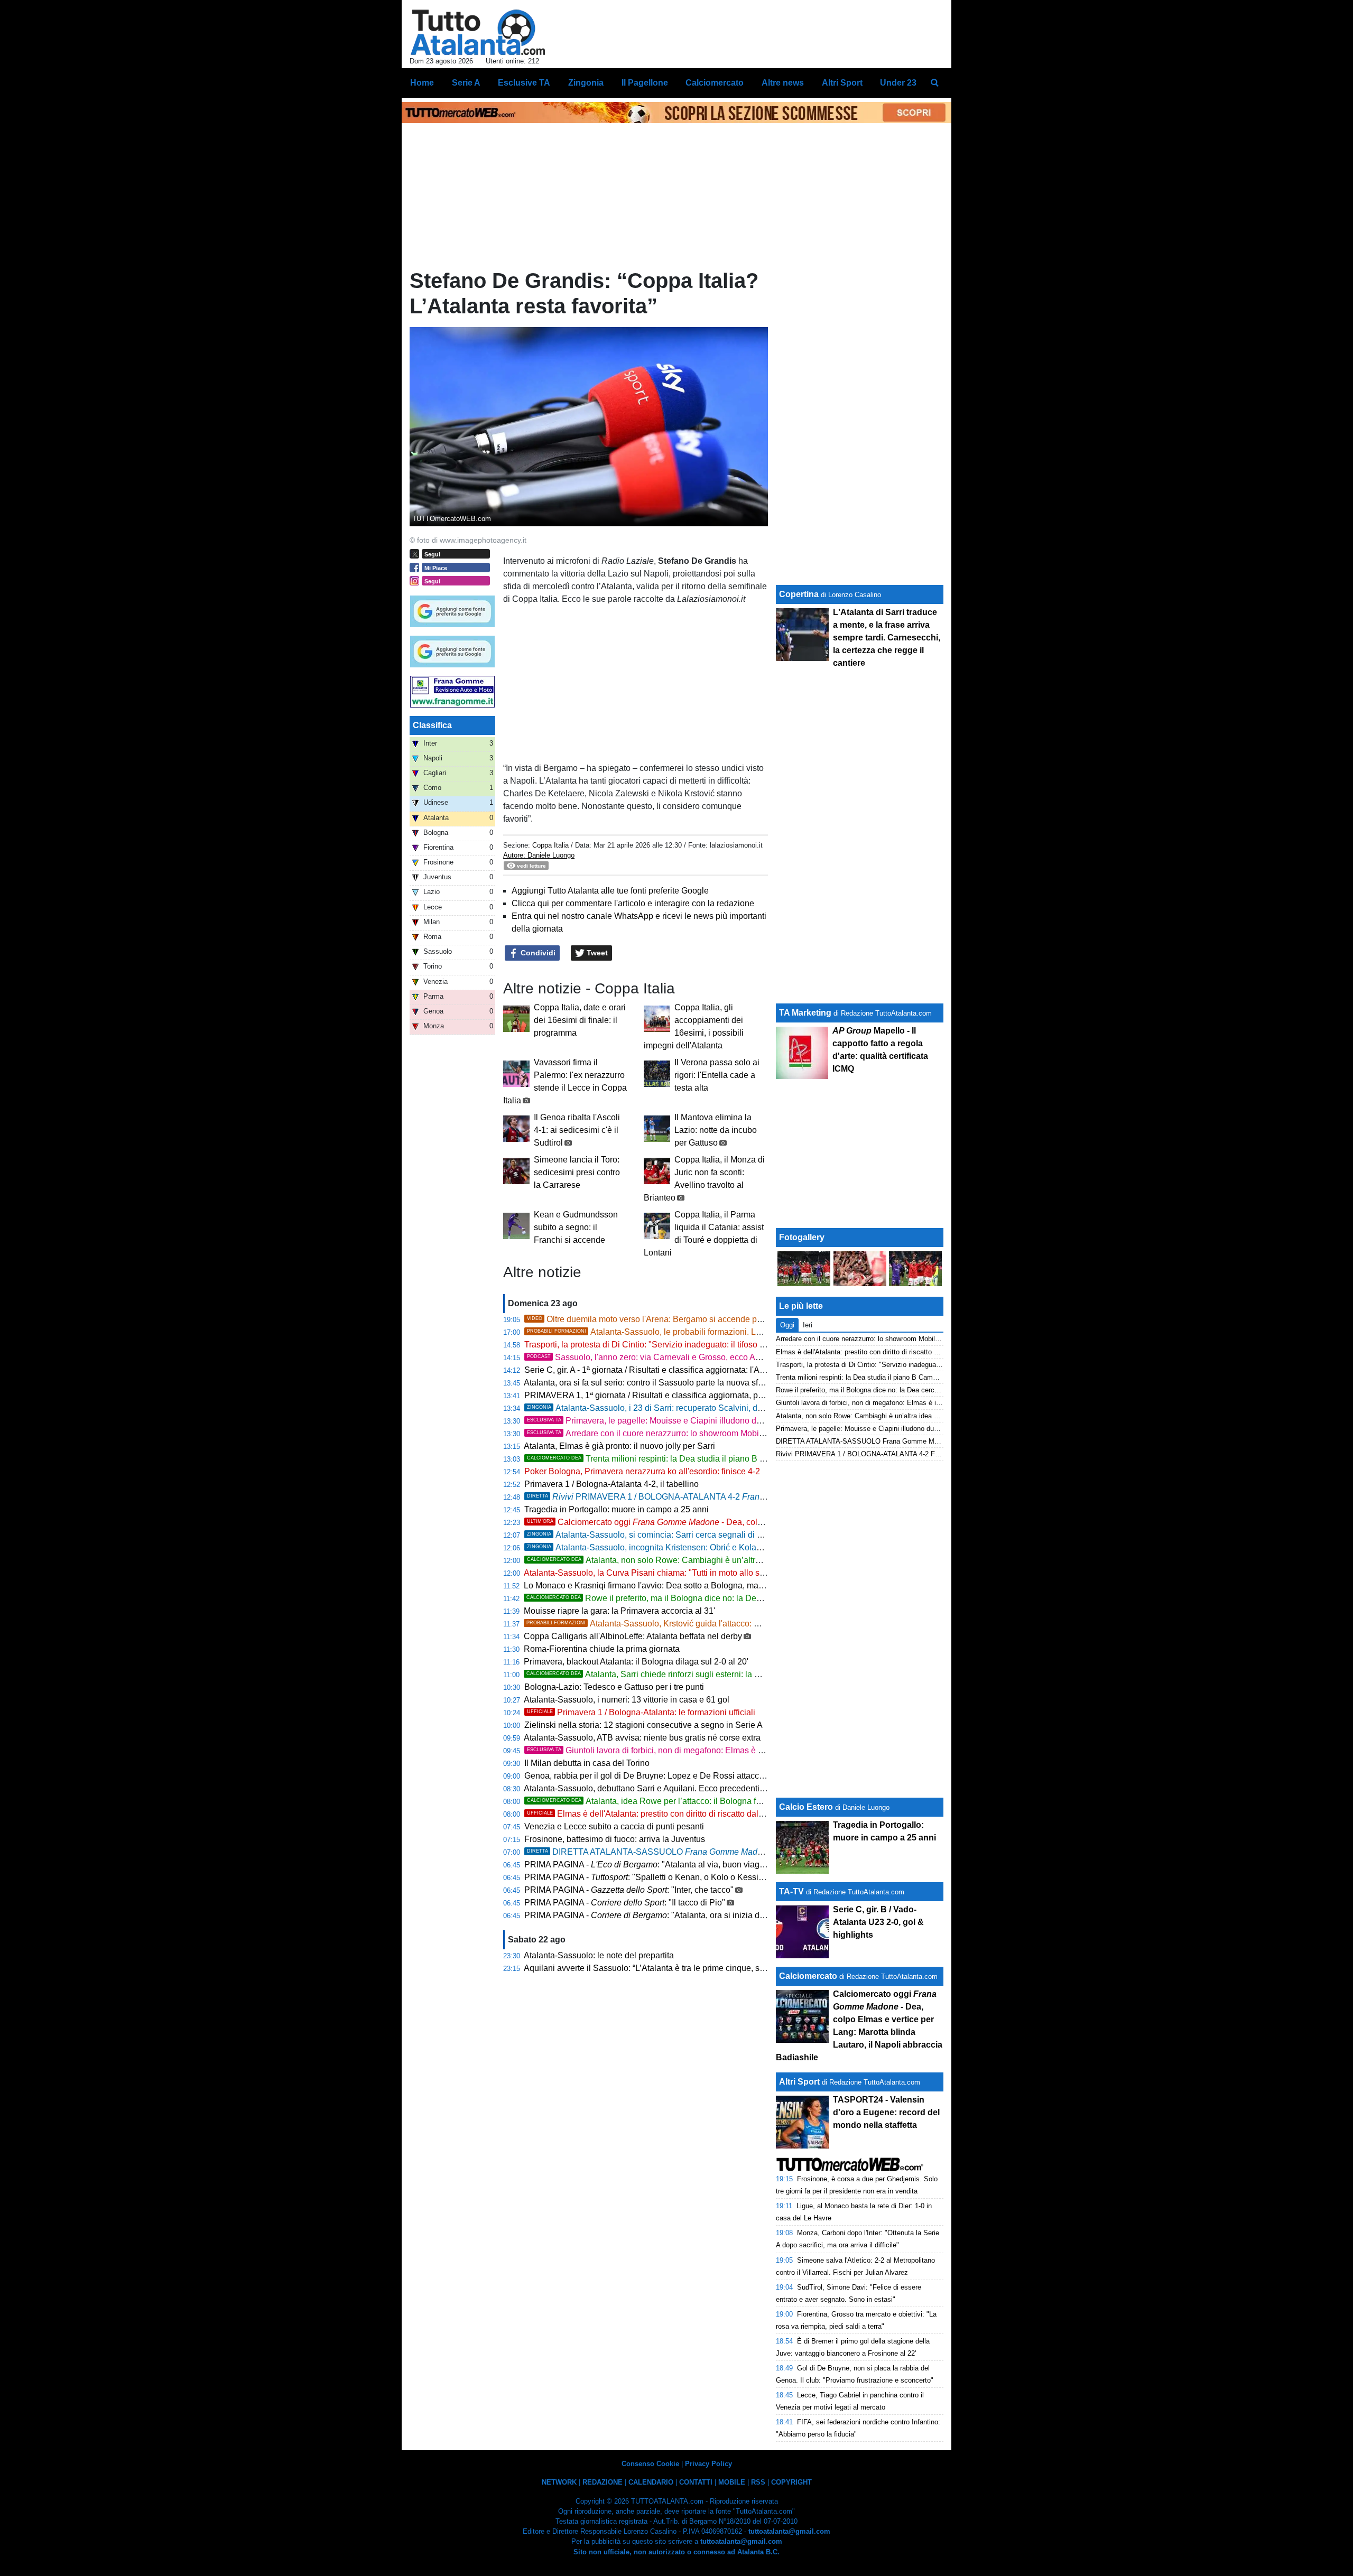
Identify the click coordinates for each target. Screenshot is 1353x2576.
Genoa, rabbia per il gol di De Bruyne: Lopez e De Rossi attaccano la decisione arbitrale (689, 1776)
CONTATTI (696, 2482)
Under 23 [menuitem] (898, 83)
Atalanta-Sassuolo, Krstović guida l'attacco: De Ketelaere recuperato (686, 1624)
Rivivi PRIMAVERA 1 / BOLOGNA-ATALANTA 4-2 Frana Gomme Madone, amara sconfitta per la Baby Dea (940, 1454)
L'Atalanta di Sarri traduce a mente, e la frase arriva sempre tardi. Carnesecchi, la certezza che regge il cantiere (887, 638)
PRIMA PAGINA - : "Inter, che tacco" (629, 1890)
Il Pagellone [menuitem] (645, 83)
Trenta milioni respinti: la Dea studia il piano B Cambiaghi (664, 1459)
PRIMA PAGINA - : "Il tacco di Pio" (625, 1903)
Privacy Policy (708, 2464)
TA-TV (793, 1891)
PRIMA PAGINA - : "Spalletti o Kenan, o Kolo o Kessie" (645, 1877)
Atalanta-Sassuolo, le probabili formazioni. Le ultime (656, 1332)
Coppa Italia (550, 845)
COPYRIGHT (791, 2482)
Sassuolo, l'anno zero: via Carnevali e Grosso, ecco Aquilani (654, 1357)
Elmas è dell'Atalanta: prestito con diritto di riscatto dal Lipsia (655, 1814)
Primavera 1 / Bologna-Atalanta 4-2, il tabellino (611, 1484)
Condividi (537, 953)
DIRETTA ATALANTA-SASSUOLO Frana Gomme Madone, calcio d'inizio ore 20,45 (902, 1441)
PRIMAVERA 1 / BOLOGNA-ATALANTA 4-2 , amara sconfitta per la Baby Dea (740, 1497)
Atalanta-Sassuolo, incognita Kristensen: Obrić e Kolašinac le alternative (677, 1547)
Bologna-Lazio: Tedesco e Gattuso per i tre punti (614, 1687)
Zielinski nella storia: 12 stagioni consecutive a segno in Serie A (643, 1725)
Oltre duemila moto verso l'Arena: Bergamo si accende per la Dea (659, 1319)
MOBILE (732, 2482)
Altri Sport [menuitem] (842, 83)
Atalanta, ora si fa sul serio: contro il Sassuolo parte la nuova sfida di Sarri (661, 1383)
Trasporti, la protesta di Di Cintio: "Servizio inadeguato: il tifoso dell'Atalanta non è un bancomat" (704, 1345)
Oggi (787, 1325)
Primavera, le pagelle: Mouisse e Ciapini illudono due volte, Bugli (682, 1421)
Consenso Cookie (650, 2464)
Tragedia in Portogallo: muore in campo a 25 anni (617, 1509)
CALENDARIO (651, 2482)
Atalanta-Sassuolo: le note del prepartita (599, 1955)
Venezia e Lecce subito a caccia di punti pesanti (614, 1826)
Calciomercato (808, 1976)
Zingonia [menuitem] (586, 83)
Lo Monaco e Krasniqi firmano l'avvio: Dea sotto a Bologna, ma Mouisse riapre (670, 1585)
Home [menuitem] (422, 83)
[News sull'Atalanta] (478, 32)
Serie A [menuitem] (466, 83)
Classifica (432, 725)
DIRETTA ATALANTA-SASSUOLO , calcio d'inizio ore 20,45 (696, 1852)
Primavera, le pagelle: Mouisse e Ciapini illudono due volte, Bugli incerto (886, 1429)
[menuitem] (934, 83)
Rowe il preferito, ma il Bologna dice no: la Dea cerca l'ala (664, 1598)
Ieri (808, 1325)
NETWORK (559, 2482)
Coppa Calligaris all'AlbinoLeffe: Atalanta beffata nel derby (633, 1636)
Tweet (596, 953)
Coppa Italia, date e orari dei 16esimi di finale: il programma (580, 1020)
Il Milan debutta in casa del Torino (587, 1763)
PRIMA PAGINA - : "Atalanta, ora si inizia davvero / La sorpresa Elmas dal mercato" (717, 1915)
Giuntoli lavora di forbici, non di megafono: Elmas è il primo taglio (668, 1750)
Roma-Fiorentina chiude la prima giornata (602, 1649)
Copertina (799, 594)
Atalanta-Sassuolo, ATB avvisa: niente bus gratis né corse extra (642, 1738)
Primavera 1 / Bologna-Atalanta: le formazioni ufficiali (641, 1712)
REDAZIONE (603, 2482)
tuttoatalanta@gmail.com (789, 2531)
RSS (758, 2482)
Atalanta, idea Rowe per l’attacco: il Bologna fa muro (654, 1801)
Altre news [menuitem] (783, 83)
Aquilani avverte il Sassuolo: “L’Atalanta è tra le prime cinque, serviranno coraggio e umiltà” (694, 1968)
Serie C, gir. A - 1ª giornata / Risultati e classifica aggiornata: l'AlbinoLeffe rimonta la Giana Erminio (708, 1370)
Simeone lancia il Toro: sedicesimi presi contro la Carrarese (577, 1172)
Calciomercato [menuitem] (715, 83)
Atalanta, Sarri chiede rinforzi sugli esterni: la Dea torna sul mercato (682, 1674)
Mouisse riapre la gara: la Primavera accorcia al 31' (619, 1611)
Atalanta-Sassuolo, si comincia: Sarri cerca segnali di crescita (656, 1535)
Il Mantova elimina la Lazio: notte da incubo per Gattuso (716, 1130)
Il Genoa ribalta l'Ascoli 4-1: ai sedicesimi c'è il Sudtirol (577, 1130)
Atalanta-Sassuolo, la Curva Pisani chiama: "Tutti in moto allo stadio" (652, 1573)
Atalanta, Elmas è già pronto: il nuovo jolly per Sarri (619, 1446)
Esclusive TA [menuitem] (524, 83)
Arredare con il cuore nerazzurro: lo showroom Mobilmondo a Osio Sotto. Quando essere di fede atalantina (763, 1433)
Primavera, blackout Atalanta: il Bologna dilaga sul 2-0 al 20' (636, 1662)
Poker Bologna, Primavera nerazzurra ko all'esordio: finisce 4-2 (642, 1471)
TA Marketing (805, 1013)
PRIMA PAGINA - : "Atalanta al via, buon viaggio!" (650, 1864)
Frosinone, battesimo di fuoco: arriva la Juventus (615, 1839)
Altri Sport (799, 2082)
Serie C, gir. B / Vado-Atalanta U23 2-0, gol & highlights (878, 1922)
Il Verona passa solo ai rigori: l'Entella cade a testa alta (717, 1075)
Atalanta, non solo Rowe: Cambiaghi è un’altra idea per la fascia (676, 1560)
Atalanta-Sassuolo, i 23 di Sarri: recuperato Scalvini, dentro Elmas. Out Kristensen (694, 1408)
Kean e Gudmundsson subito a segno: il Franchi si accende (576, 1227)
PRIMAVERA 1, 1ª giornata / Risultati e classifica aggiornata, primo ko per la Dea (686, 1395)
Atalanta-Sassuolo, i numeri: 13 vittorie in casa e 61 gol (627, 1700)
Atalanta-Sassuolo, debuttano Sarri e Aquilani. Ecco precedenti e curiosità (662, 1788)
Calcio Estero (806, 1807)
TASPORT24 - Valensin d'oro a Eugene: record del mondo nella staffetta (886, 2112)
